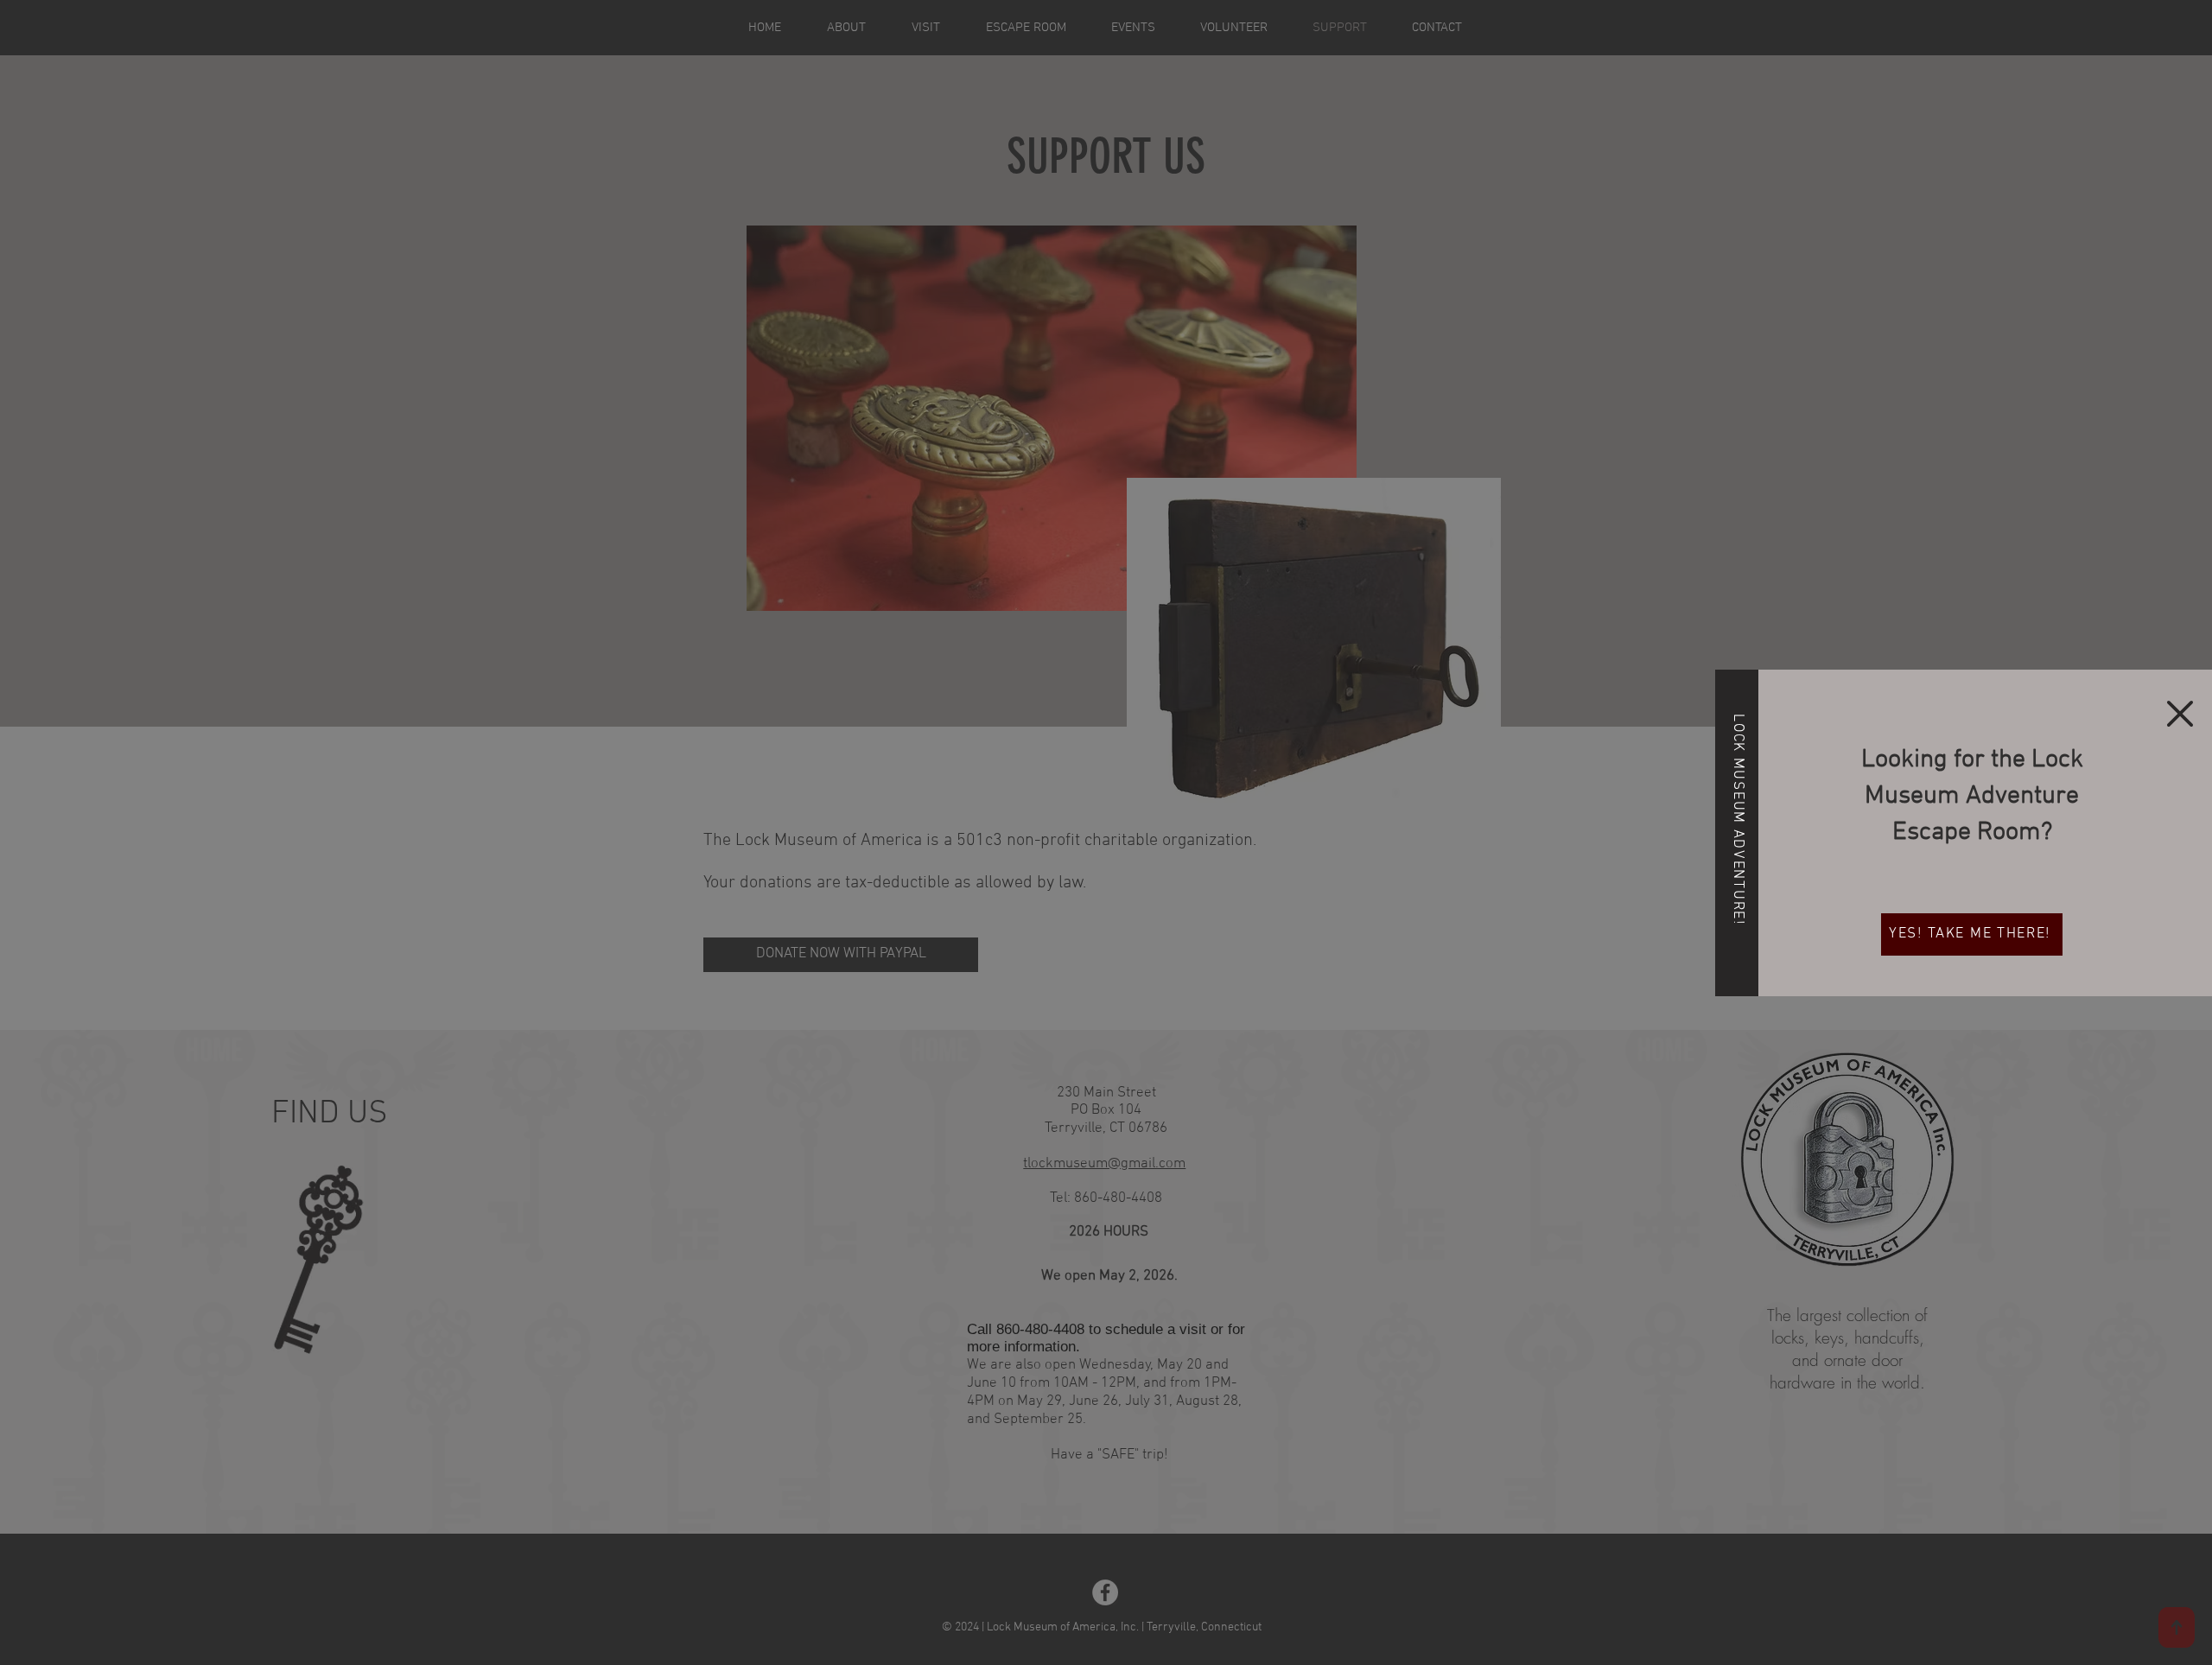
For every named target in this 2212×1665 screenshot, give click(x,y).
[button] (2180, 714)
